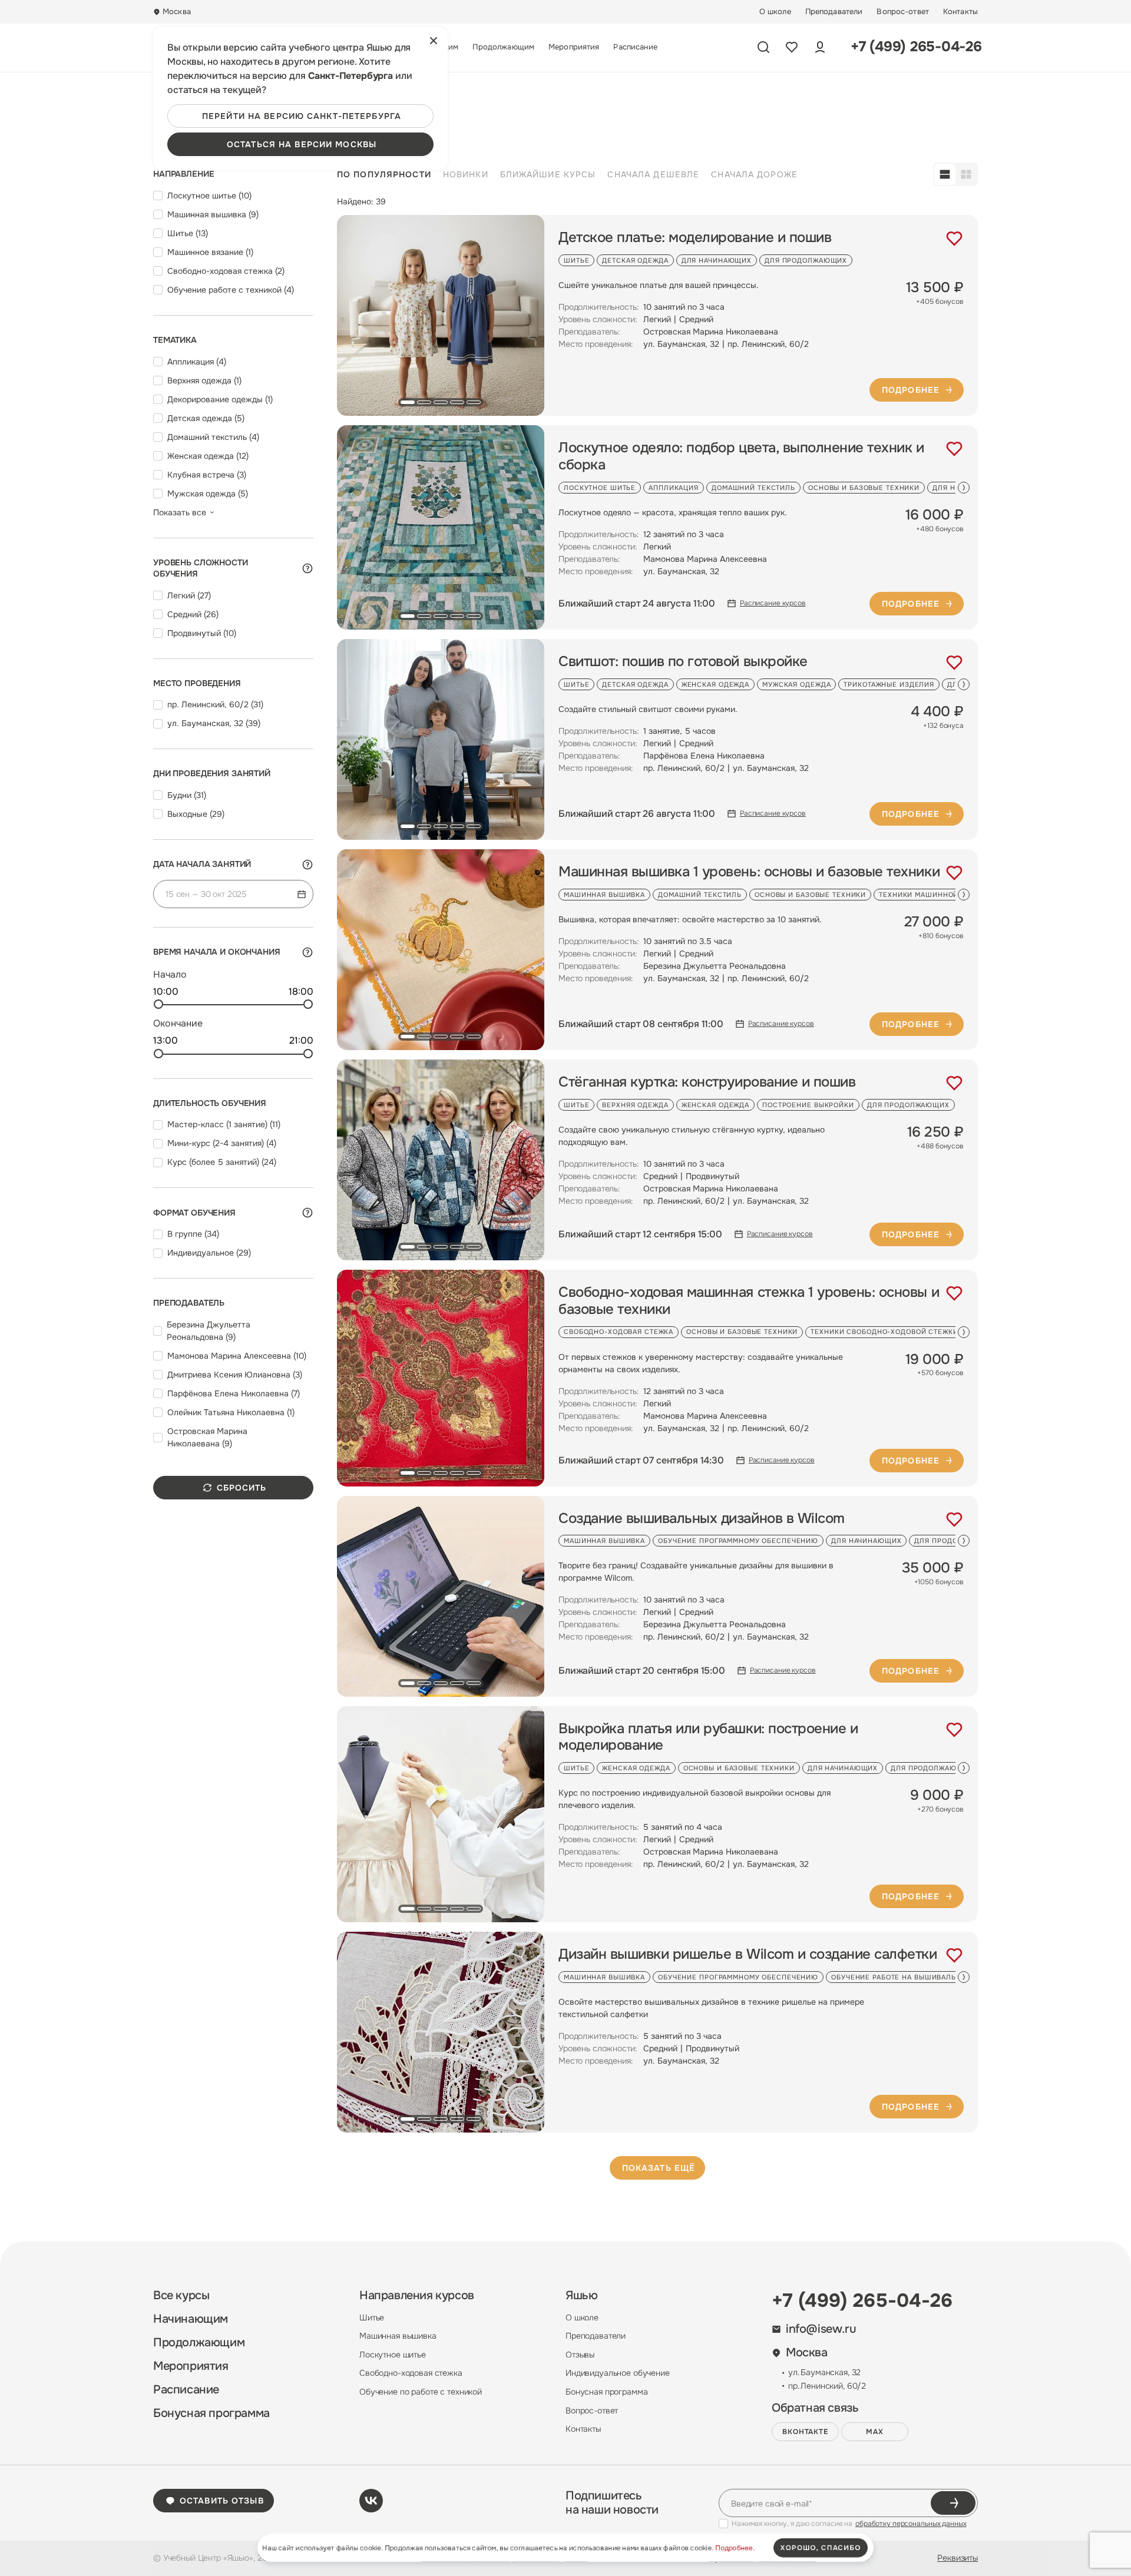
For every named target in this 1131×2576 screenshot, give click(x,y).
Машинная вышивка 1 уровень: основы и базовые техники (749, 872)
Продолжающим (503, 47)
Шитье (372, 2317)
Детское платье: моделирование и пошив (695, 238)
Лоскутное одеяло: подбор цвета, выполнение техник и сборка (741, 456)
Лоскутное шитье (393, 2355)
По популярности (384, 174)
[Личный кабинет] (820, 47)
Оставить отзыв (222, 2501)
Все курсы (181, 2296)
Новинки (466, 174)
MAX (875, 2432)
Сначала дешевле (653, 174)
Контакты (960, 12)
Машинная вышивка (398, 2336)
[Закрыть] (434, 41)
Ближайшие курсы (548, 174)
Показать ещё (659, 2168)
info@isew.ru (821, 2329)
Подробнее (911, 390)
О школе (775, 12)
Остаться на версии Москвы (302, 144)
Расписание (635, 47)
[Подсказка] (307, 568)
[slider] (158, 1004)
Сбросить (242, 1488)
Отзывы (580, 2355)
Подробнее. (735, 2548)
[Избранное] (792, 47)
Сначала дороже (754, 174)
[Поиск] (763, 47)
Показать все (180, 512)
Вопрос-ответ (903, 12)
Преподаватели (834, 12)
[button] (408, 402)
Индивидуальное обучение (618, 2373)
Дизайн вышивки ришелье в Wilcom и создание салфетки (748, 1954)
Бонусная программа (211, 2413)
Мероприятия (574, 47)
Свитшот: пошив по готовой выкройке (683, 662)
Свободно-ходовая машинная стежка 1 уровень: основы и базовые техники (749, 1301)
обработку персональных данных (911, 2524)
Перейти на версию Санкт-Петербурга (302, 116)
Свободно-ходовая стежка (411, 2373)
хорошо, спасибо (821, 2548)
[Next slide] (964, 488)
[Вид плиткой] (966, 174)
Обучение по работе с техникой (421, 2392)
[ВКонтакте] (371, 2501)
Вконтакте (806, 2432)
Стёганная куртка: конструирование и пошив (707, 1082)
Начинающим (191, 2319)
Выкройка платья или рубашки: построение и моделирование (708, 1737)
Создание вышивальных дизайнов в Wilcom (702, 1519)
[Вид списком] (945, 174)
